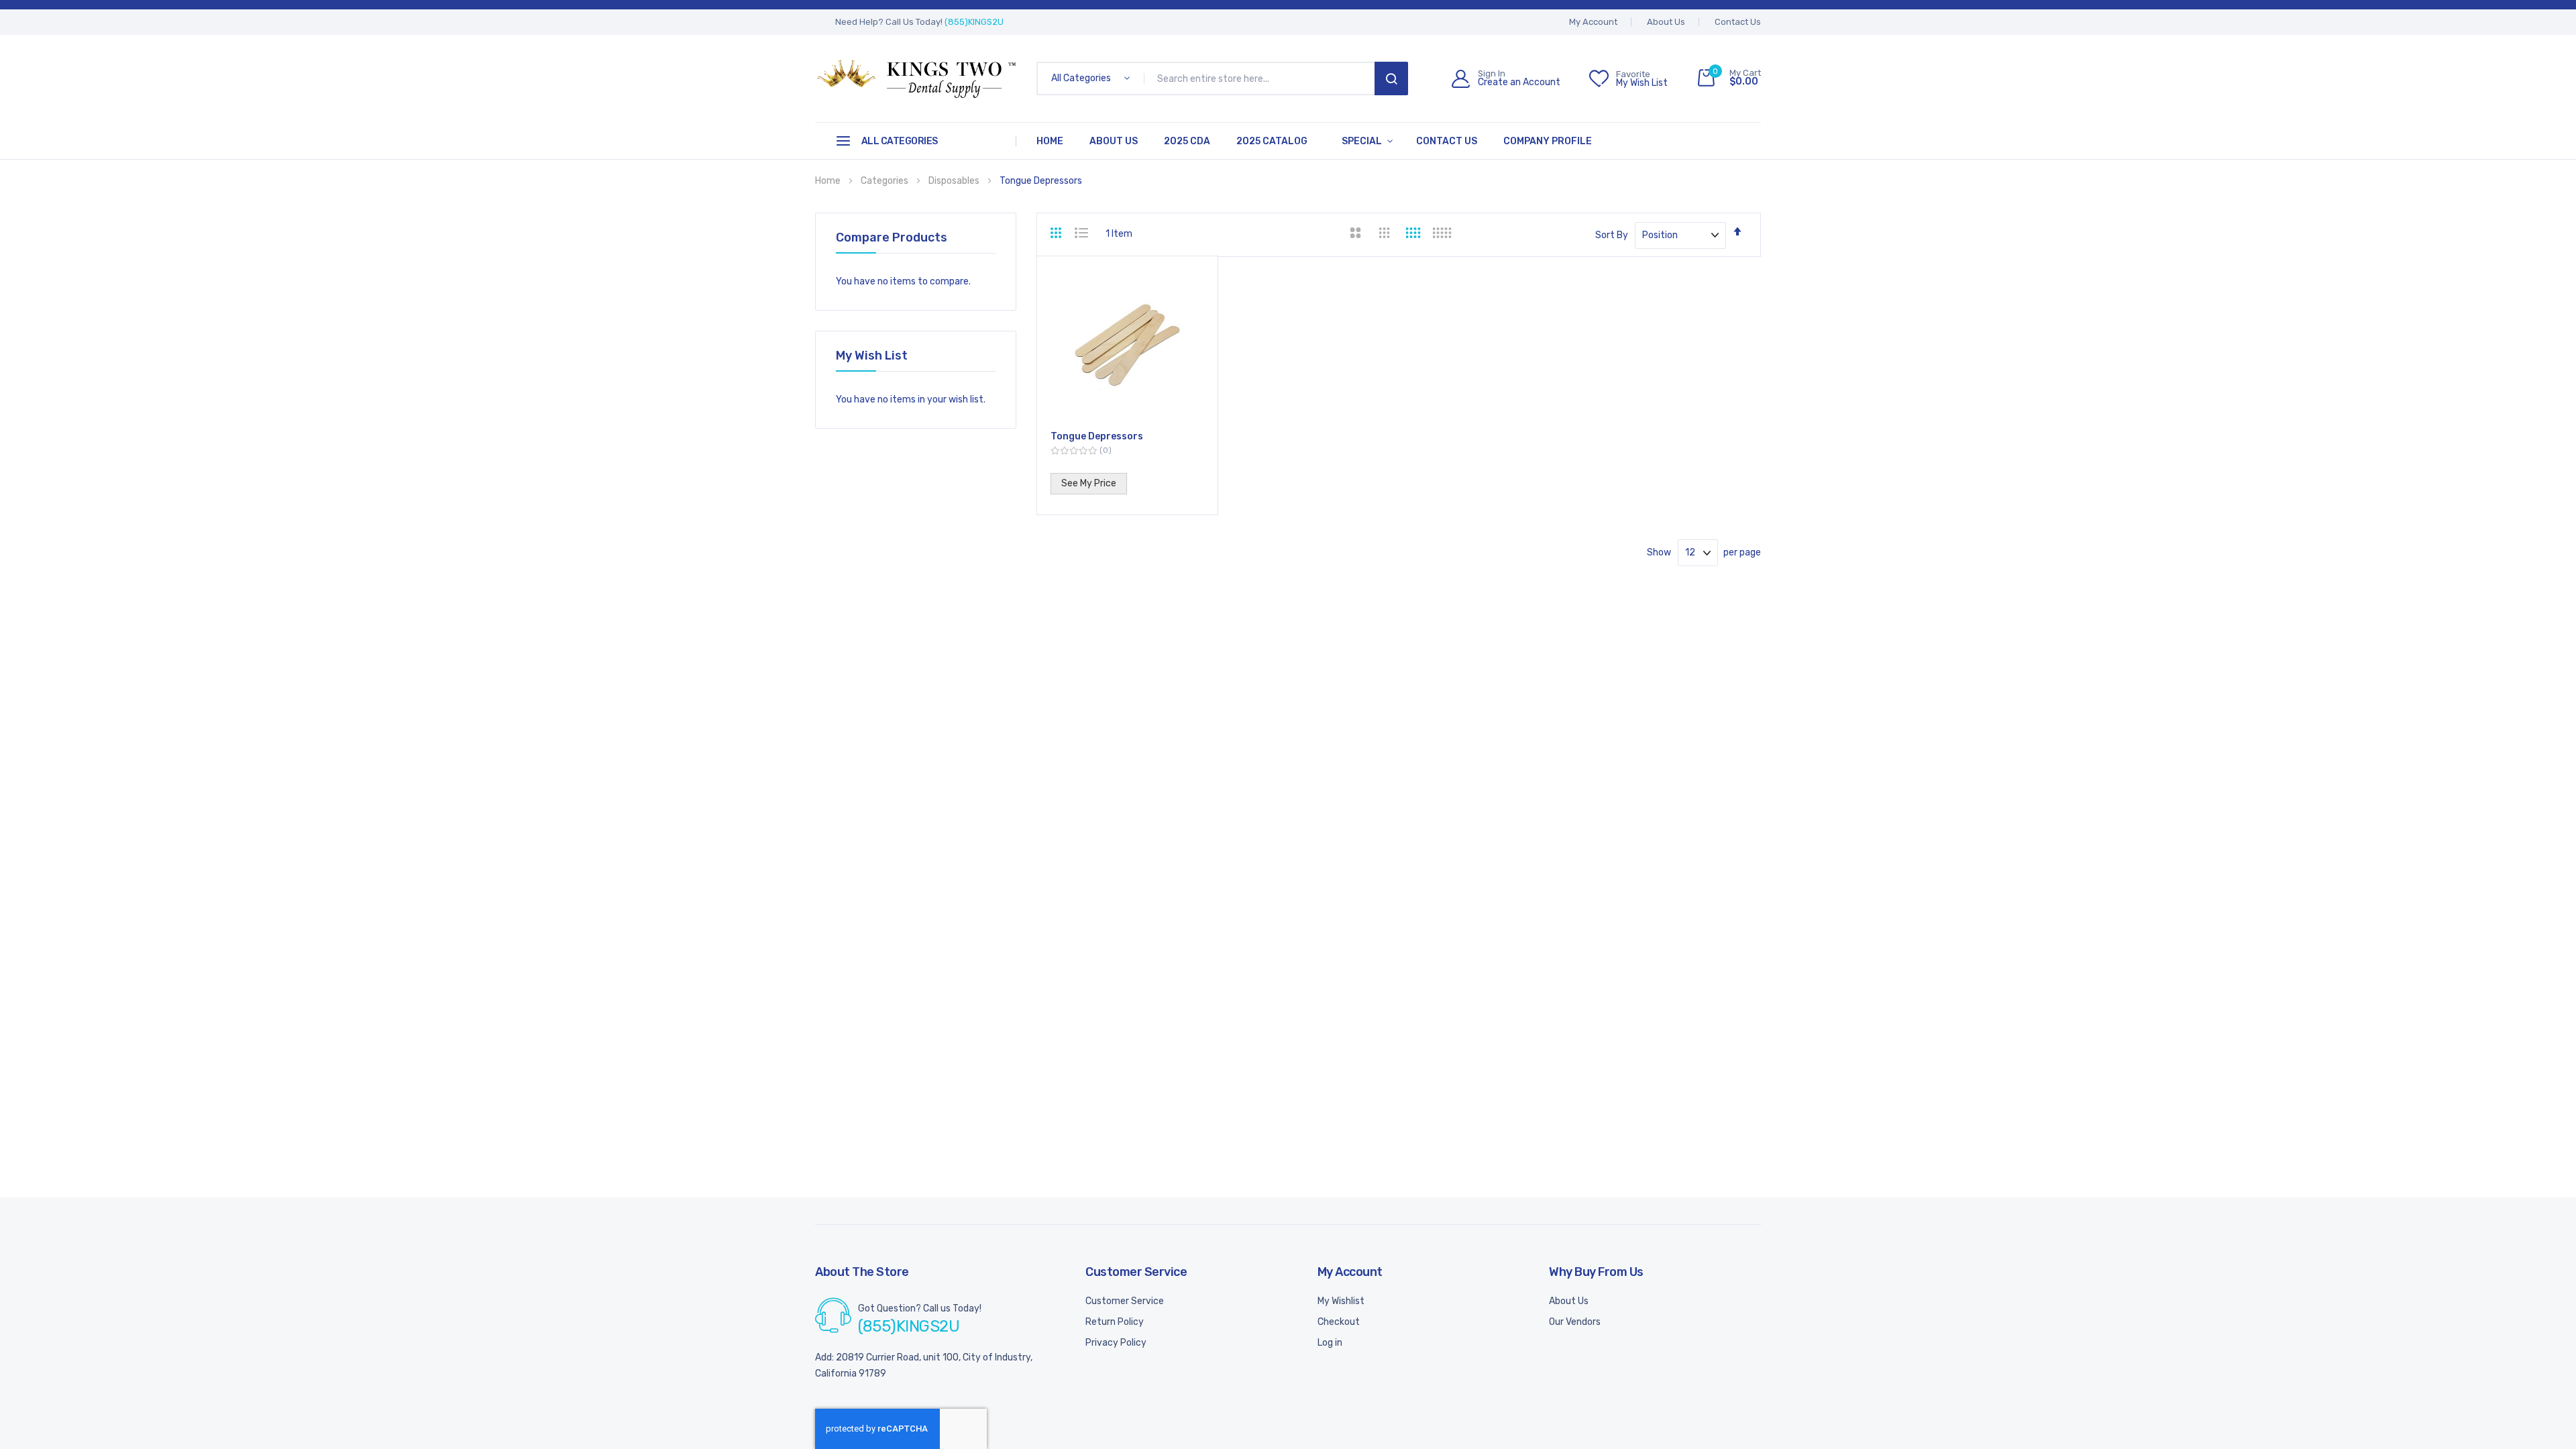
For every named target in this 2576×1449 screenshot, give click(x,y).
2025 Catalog (1272, 141)
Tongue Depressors (1097, 436)
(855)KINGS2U (974, 22)
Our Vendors (1575, 1322)
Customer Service (1125, 1301)
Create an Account (1519, 83)
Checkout (1339, 1322)
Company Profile (1548, 141)
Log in (1330, 1343)
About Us (1666, 22)
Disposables (955, 181)
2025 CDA (1187, 141)
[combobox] (1262, 78)
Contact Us (1738, 22)
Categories (885, 181)
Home (1050, 141)
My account (1593, 22)
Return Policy (1115, 1322)
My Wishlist (1341, 1301)
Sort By (1612, 235)
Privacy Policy (1116, 1343)
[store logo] (916, 78)
